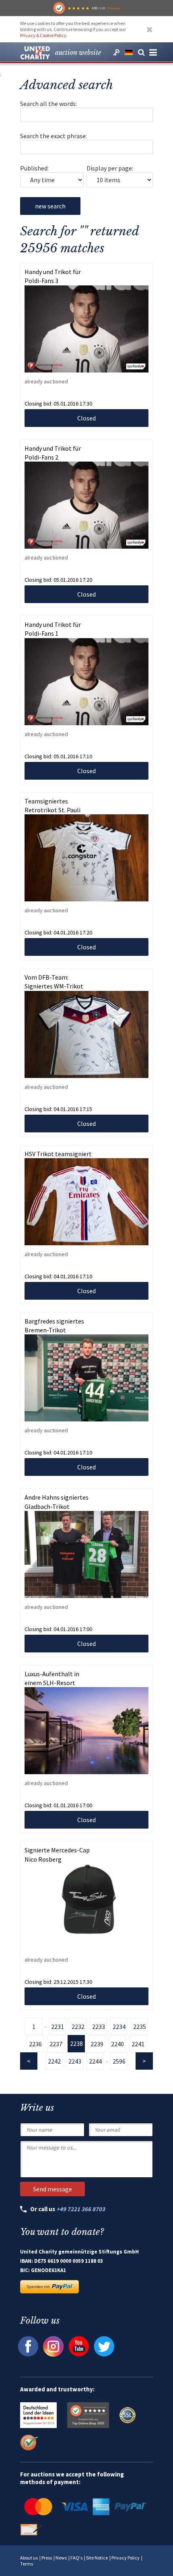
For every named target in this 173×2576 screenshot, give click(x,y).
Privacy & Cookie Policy (43, 35)
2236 (35, 2044)
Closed (86, 418)
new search (50, 206)
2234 (119, 2027)
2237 (56, 2044)
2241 (138, 2044)
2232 (78, 2027)
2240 (117, 2044)
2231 (58, 2027)
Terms (27, 2564)
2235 (140, 2027)
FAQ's (76, 2558)
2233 (99, 2027)
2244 (95, 2061)
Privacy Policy (126, 2558)
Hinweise (113, 8)
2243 (75, 2061)
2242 (54, 2061)
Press (47, 2558)
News (61, 2558)
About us (29, 2558)
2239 (97, 2044)
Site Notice (97, 2558)
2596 (119, 2061)
